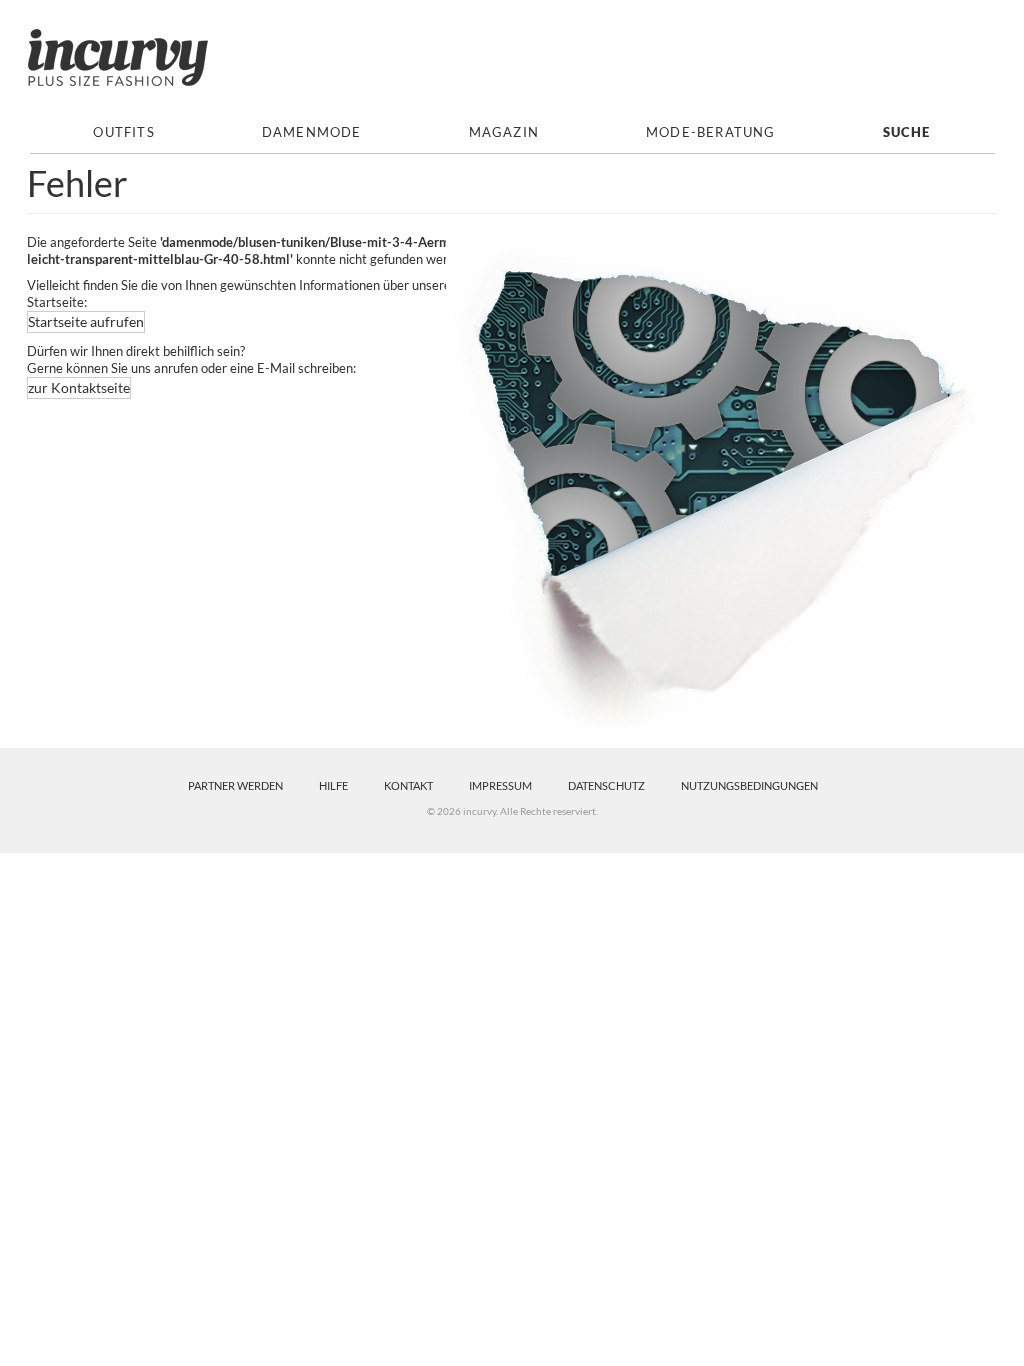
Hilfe (333, 785)
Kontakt (408, 785)
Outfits (123, 132)
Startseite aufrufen (86, 321)
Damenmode (312, 132)
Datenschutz (606, 785)
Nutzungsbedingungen (749, 785)
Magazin (504, 132)
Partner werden (235, 785)
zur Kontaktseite (79, 387)
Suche (907, 132)
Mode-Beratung (711, 132)
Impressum (500, 785)
